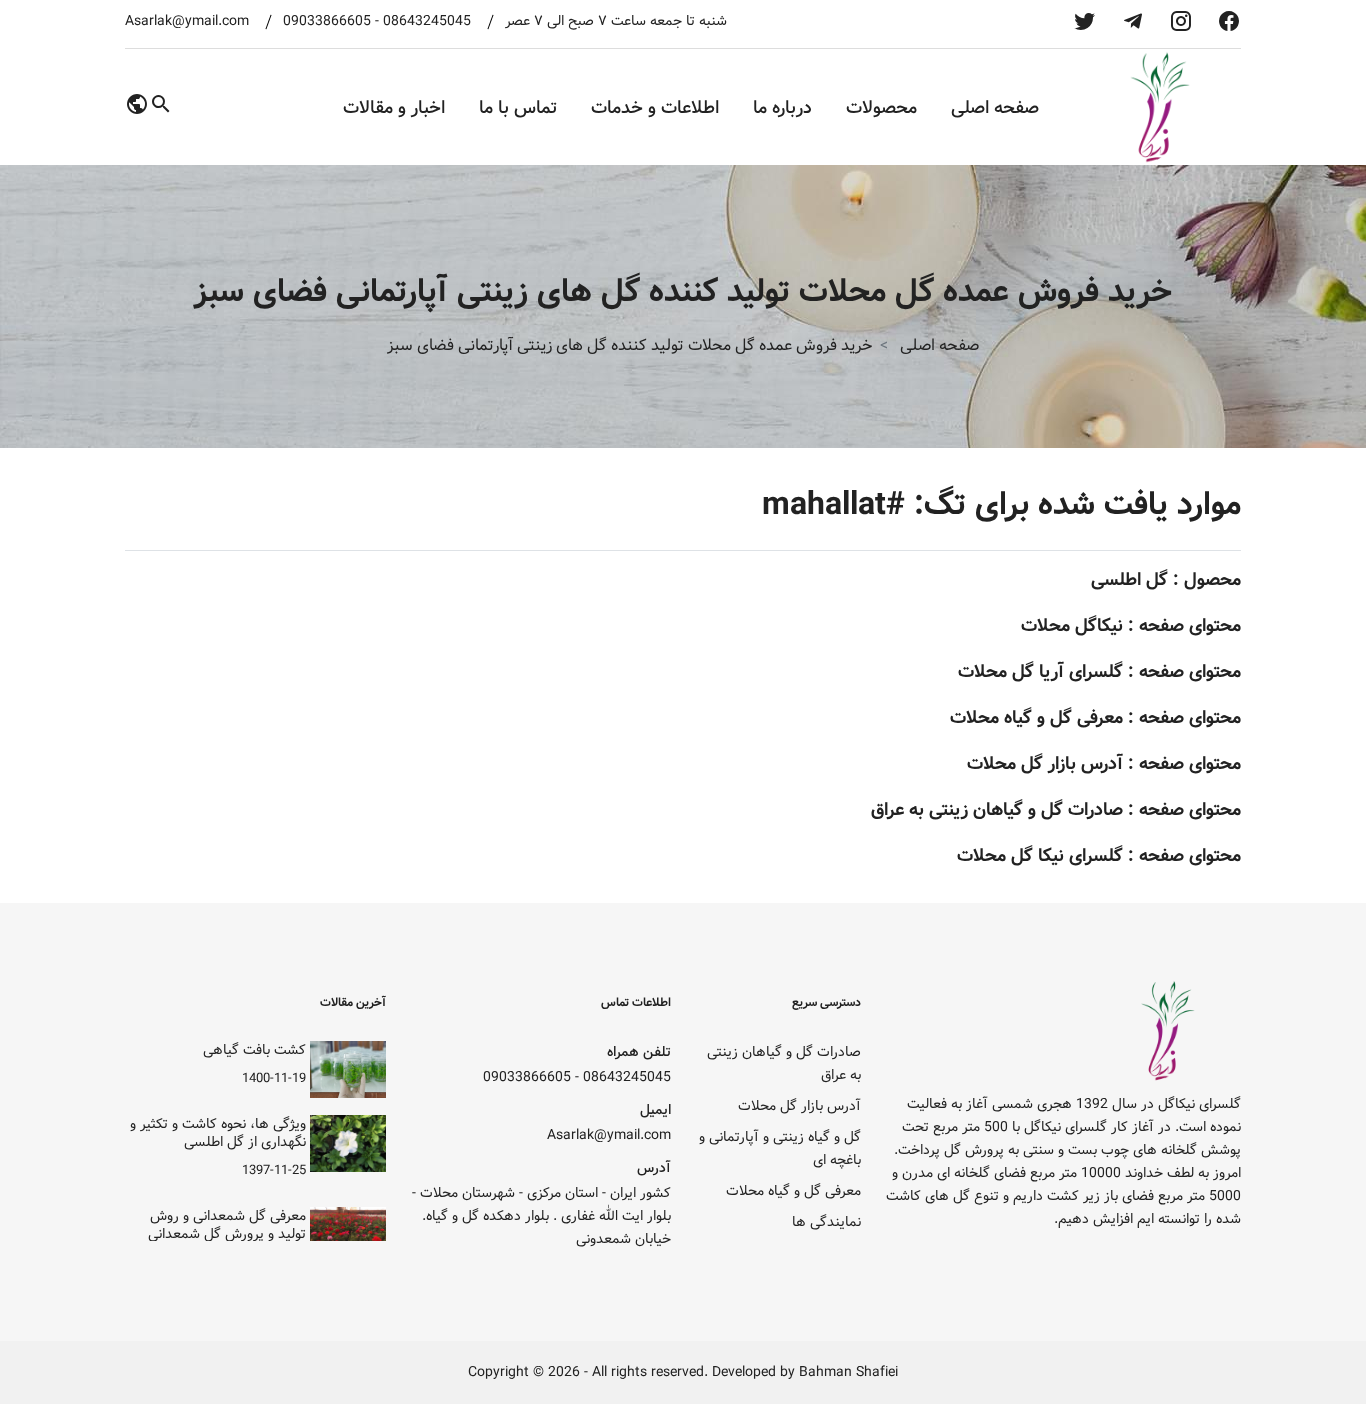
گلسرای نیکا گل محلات (1040, 855)
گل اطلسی (1129, 579)
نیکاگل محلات (1072, 625)
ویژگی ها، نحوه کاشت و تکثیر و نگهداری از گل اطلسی (218, 1133)
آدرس (654, 1168)
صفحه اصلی (995, 107)
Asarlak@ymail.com (187, 21)
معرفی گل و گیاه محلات (1036, 717)
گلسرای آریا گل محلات (1040, 671)
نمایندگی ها (826, 1222)
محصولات (881, 107)
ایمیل (655, 1110)
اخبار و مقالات (394, 107)
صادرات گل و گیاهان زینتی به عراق (997, 809)
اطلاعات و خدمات (655, 107)
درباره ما (782, 107)
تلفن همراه (639, 1052)
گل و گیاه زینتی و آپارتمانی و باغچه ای (780, 1149)
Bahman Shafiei (848, 1372)
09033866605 (327, 21)
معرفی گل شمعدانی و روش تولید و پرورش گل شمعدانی (227, 1225)
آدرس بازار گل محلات (1045, 763)
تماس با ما (518, 107)
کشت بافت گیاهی (254, 1050)
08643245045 (427, 21)
